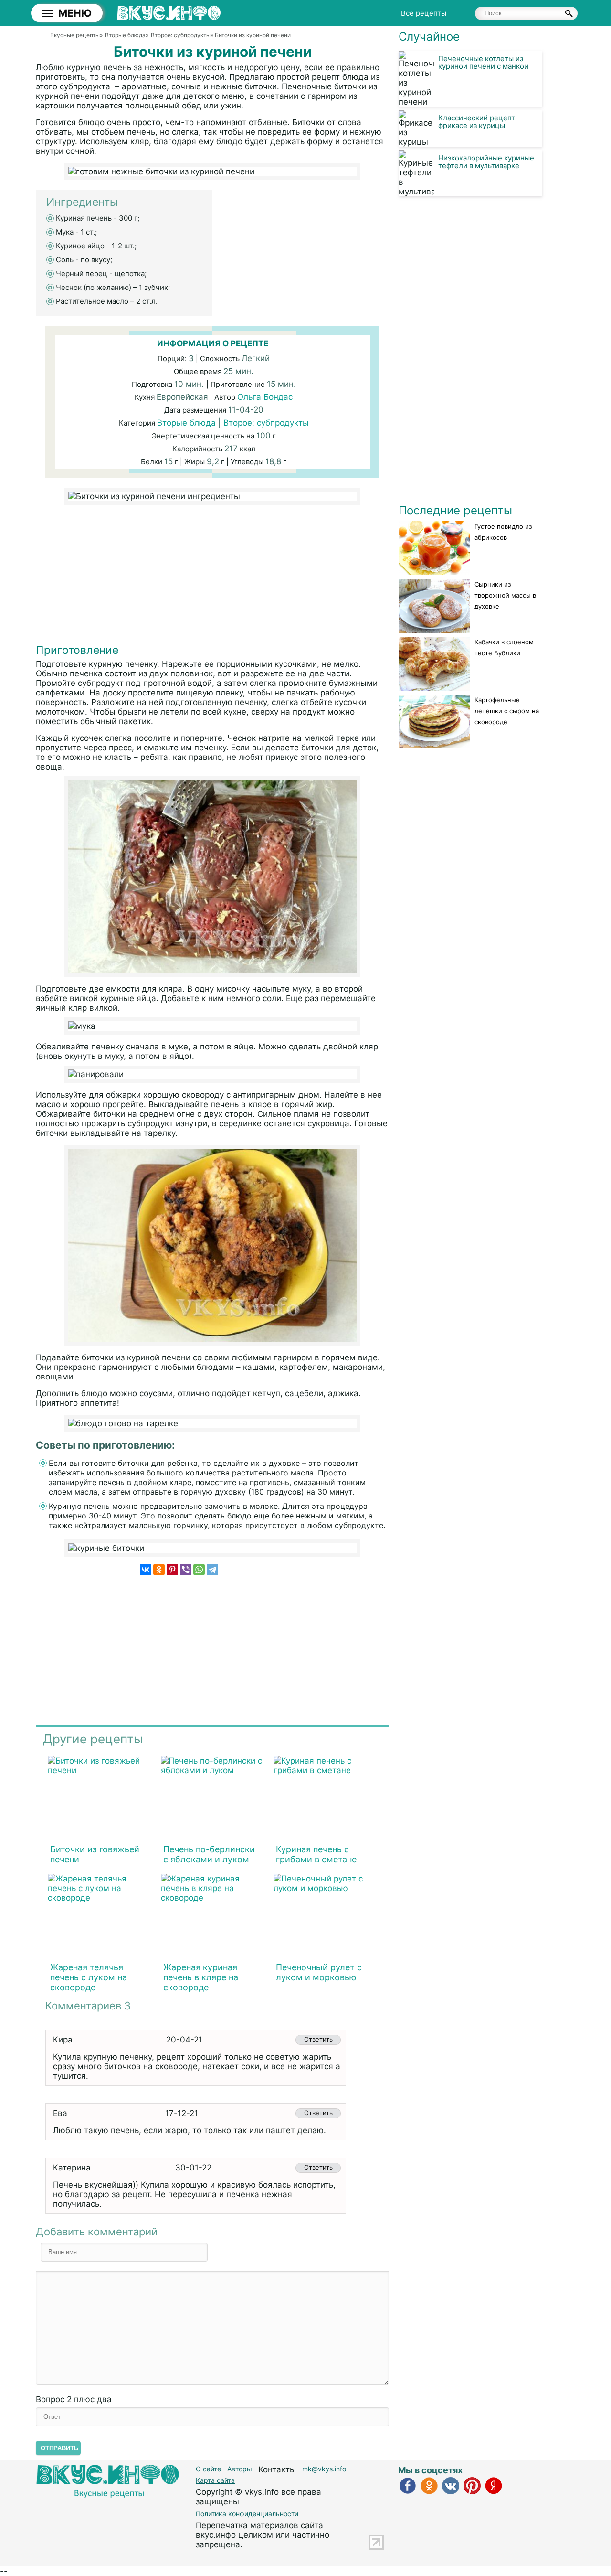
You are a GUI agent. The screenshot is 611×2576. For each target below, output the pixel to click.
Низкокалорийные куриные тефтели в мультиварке (486, 162)
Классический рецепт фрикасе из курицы (477, 122)
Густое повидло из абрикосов (503, 532)
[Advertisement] (212, 577)
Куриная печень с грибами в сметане (316, 1854)
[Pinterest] (172, 1570)
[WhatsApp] (199, 1570)
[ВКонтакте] (146, 1570)
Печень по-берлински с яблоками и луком (209, 1854)
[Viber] (186, 1570)
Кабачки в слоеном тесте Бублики (504, 647)
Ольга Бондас (265, 397)
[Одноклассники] (159, 1570)
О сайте (208, 2469)
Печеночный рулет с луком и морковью (319, 1972)
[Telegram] (212, 1570)
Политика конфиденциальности (247, 2514)
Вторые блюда (186, 423)
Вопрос (74, 2399)
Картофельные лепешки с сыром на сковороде (507, 711)
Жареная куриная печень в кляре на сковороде (201, 1977)
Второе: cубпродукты (266, 423)
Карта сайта (215, 2480)
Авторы (240, 2469)
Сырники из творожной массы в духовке (505, 595)
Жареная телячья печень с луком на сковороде (89, 1977)
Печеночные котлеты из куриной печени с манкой (483, 62)
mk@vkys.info (324, 2469)
